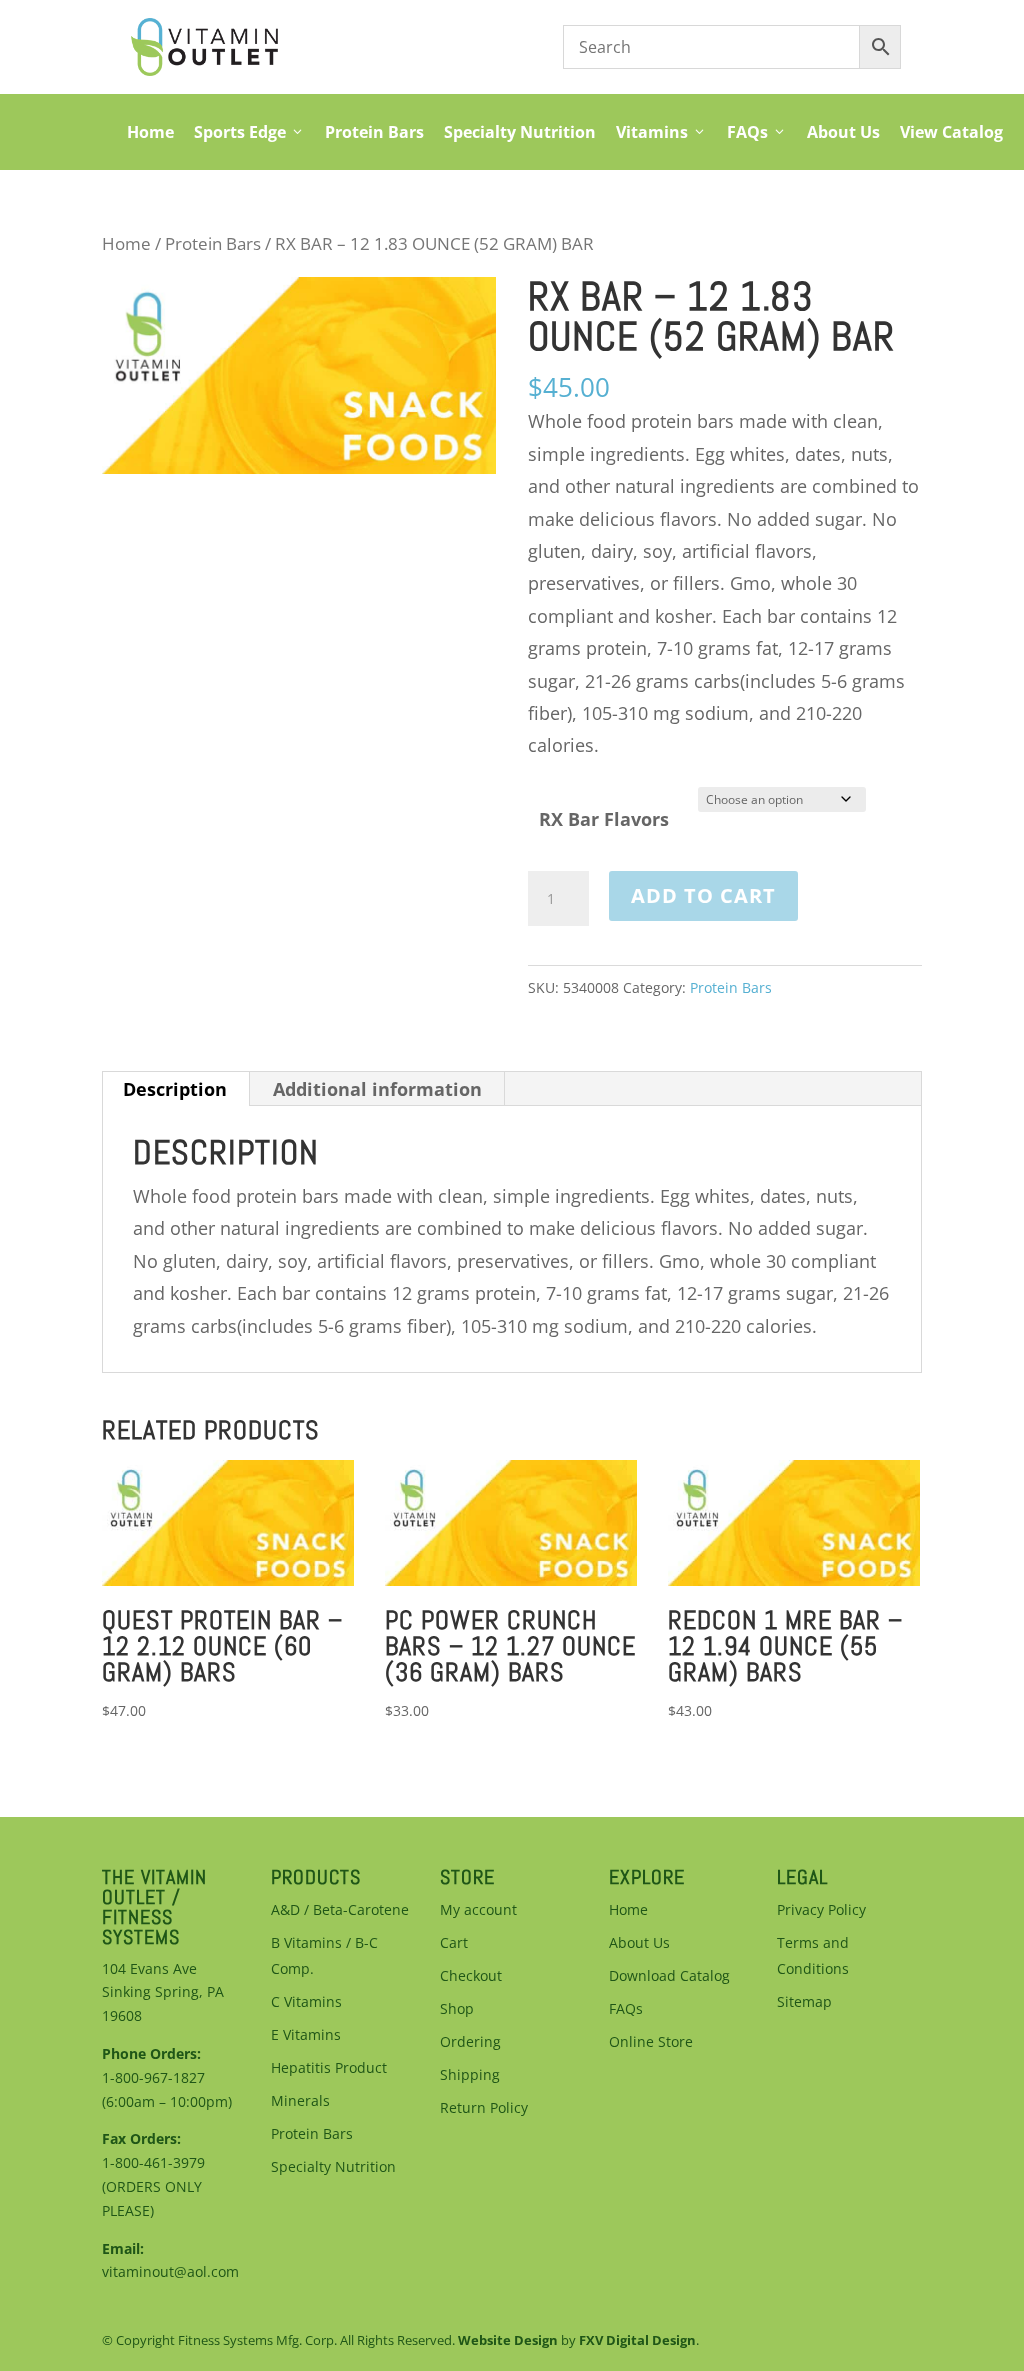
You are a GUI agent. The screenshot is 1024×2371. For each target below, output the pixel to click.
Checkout (471, 1975)
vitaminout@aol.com (170, 2271)
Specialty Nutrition (520, 132)
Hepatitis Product (329, 2067)
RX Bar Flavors (604, 819)
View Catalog (951, 132)
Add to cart (703, 895)
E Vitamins (306, 2034)
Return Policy (484, 2107)
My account (478, 1909)
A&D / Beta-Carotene (340, 1909)
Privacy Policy (821, 1909)
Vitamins (652, 132)
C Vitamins (306, 2001)
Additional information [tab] (377, 1089)
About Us (843, 132)
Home (150, 132)
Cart (454, 1942)
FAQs (747, 132)
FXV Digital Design (637, 2340)
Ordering (470, 2041)
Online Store (651, 2041)
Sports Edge (240, 132)
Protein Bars (374, 132)
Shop (457, 2008)
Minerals (300, 2100)
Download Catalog (669, 1975)
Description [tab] (175, 1089)
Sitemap (804, 2001)
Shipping (470, 2074)
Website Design (508, 2340)
